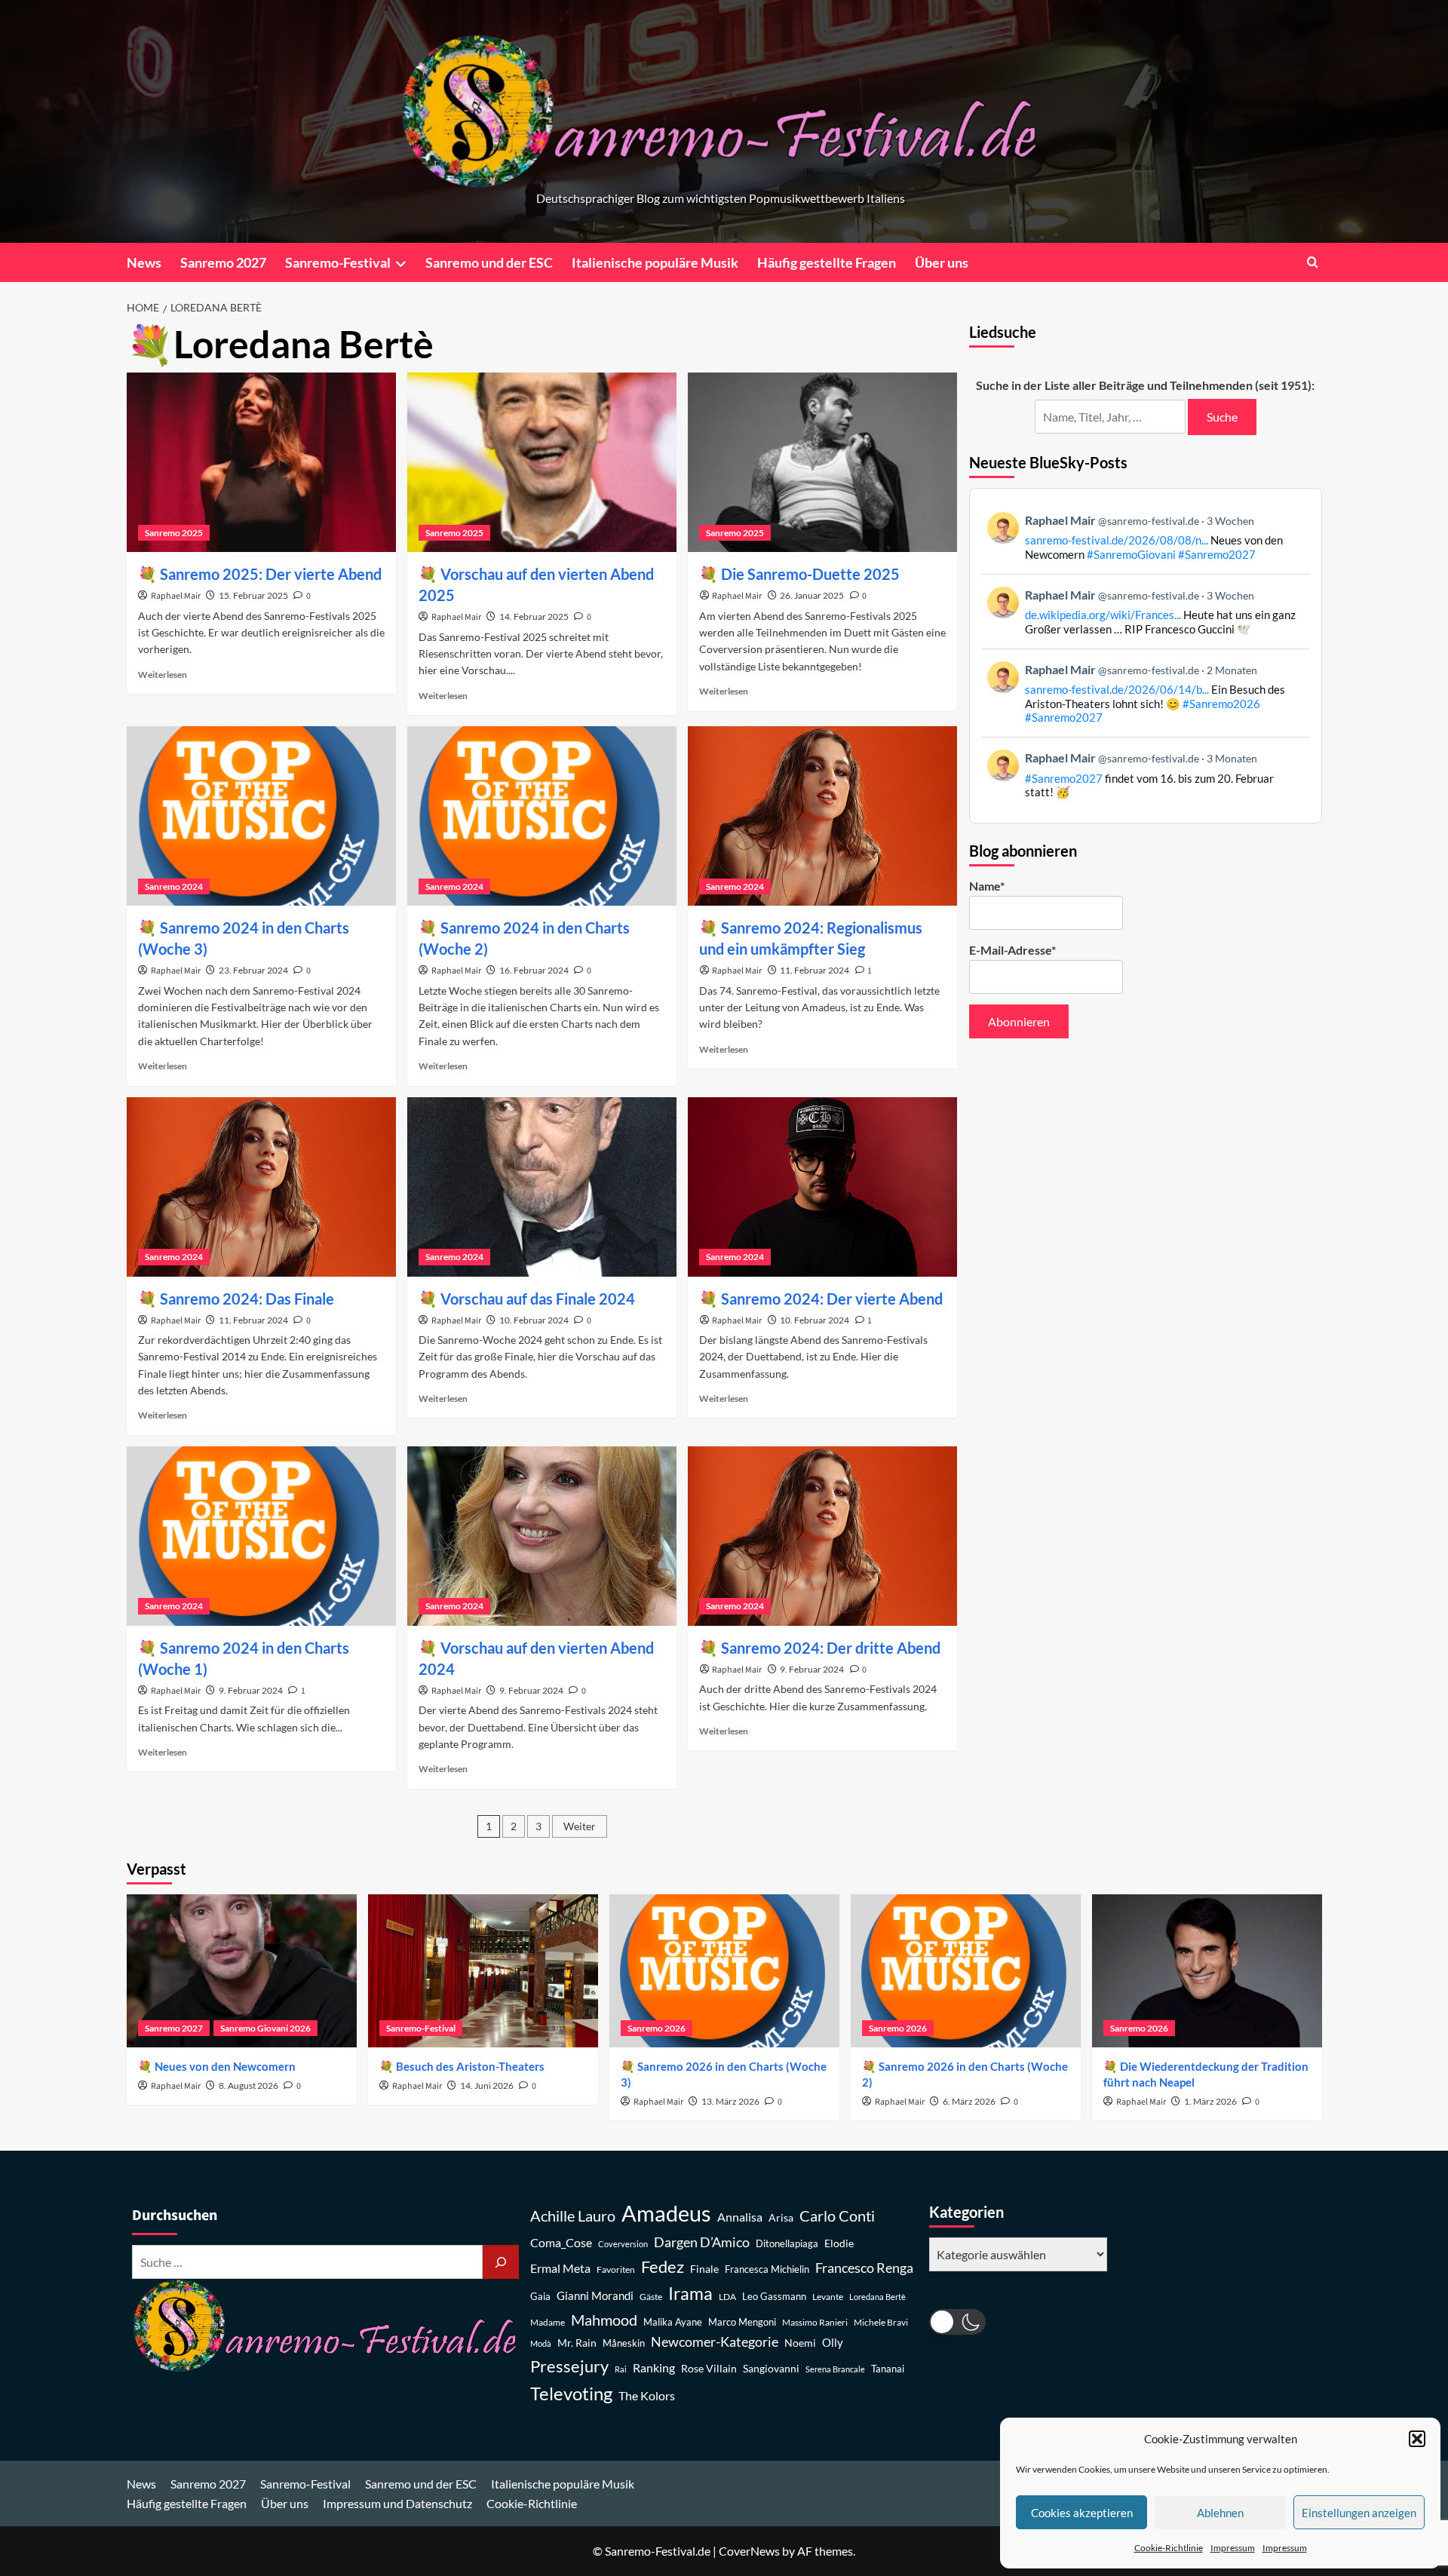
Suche (1222, 417)
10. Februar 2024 (534, 1320)
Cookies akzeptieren (1082, 2513)
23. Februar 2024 (253, 970)
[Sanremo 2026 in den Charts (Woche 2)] (966, 1971)
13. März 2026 (730, 2101)
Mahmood (604, 2320)
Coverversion (623, 2244)
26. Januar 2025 (812, 595)
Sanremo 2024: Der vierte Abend (832, 1299)
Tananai (888, 2369)
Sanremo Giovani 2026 (265, 2028)
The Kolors (647, 2395)
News (144, 262)
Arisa (781, 2217)
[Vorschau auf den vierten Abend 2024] (542, 1536)
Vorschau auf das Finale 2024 (538, 1299)
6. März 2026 (969, 2101)
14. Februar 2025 (534, 616)
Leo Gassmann (774, 2296)
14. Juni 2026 (487, 2085)
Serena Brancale (835, 2369)
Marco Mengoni (742, 2322)
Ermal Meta (560, 2268)
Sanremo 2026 (657, 2028)
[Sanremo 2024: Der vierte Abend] (822, 1187)
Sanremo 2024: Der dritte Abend (831, 1648)
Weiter (580, 1826)
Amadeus (666, 2213)
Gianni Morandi (595, 2296)
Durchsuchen (175, 2216)
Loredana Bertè (877, 2297)
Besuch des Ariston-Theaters (470, 2066)
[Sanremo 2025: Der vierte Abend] (261, 462)
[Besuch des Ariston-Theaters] (483, 1971)
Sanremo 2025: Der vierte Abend (271, 574)
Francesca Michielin (767, 2269)
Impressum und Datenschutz (397, 2503)
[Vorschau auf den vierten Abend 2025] (542, 462)
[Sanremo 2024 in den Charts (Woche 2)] (542, 816)
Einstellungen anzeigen (1359, 2513)
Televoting (571, 2394)
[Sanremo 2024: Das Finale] (261, 1187)
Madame (548, 2322)
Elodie (839, 2243)
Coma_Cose (561, 2242)
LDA (727, 2297)
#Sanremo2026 (1221, 704)
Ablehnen (1220, 2513)
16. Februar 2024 (534, 970)
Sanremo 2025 (174, 533)
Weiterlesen (163, 675)
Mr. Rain (577, 2343)
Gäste (651, 2297)
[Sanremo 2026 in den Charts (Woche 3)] (724, 1971)
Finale (704, 2269)
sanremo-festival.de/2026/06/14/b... (1117, 689)
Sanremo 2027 (223, 262)
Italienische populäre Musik (655, 262)
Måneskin (624, 2343)
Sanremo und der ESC (489, 262)
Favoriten (616, 2269)
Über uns (942, 262)
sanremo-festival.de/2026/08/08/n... (1117, 540)
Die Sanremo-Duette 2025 (810, 574)
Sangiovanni (771, 2368)
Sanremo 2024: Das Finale (247, 1299)
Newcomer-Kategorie (715, 2342)
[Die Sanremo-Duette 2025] (822, 462)
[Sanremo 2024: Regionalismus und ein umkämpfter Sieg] (822, 816)
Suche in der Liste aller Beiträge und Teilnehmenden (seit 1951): (1145, 385)
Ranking (654, 2367)
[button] (1417, 2439)
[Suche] (501, 2262)
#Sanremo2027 (1217, 554)
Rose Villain (709, 2368)
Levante (828, 2297)
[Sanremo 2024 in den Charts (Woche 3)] (261, 816)
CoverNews (749, 2551)
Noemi (800, 2343)
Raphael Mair (176, 596)
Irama (690, 2293)
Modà (541, 2343)
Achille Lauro (573, 2216)
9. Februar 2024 (251, 1690)
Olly (833, 2342)
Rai (621, 2369)
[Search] (1313, 262)
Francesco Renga (864, 2268)
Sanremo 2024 (174, 886)
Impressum (1233, 2548)
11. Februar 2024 (814, 970)
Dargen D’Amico (702, 2242)
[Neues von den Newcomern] (242, 1971)
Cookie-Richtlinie (1169, 2548)
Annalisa (740, 2217)
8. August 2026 (248, 2085)
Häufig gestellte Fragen (827, 262)
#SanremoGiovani (1131, 554)
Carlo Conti (837, 2216)
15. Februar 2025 (253, 595)
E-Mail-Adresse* (1012, 950)
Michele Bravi (881, 2322)
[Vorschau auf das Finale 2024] (542, 1187)
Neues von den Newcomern (225, 2066)
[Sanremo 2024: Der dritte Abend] (822, 1536)
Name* (987, 886)
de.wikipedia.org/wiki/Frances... (1103, 615)
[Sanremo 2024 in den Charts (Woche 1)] (261, 1536)
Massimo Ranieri (815, 2322)
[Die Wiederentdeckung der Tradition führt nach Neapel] (1207, 1971)
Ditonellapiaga (787, 2244)
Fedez (663, 2267)
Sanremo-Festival (338, 262)
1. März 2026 (1210, 2101)
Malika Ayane (673, 2322)
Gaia (540, 2297)
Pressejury (569, 2366)
